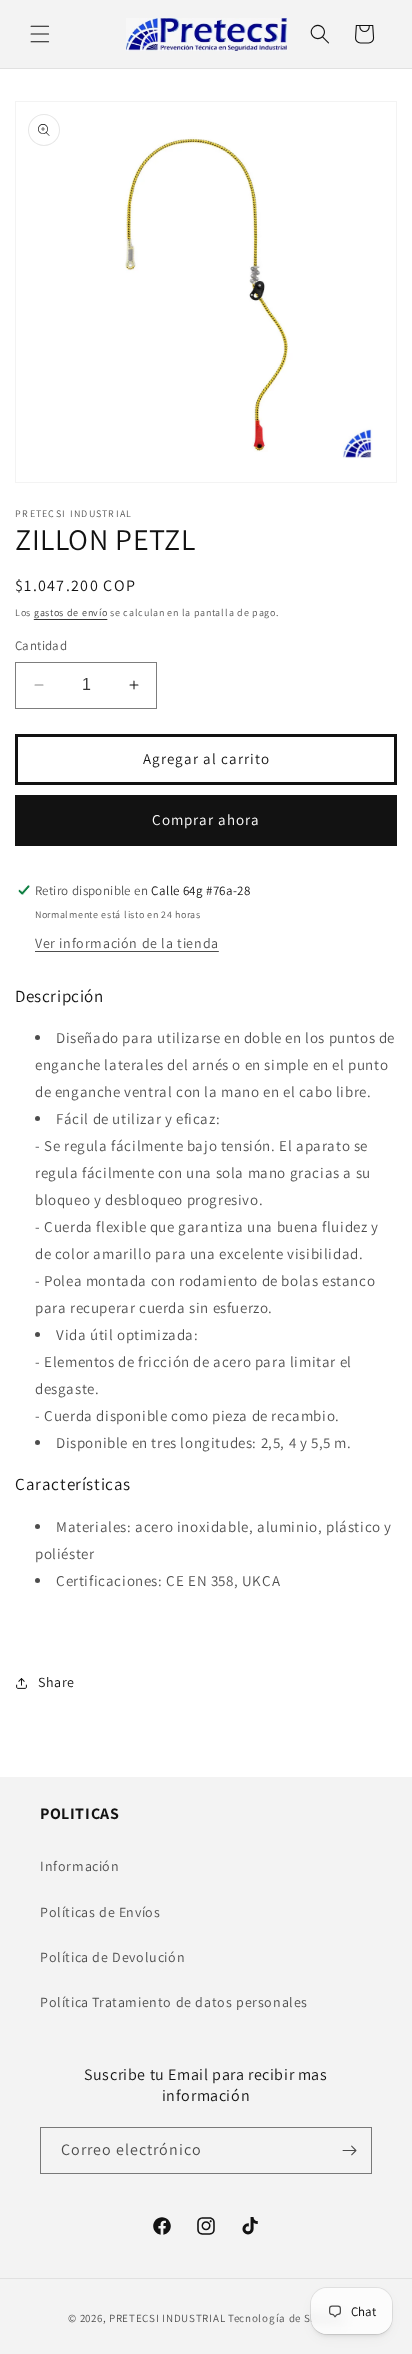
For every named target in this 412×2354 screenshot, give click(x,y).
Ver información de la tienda (127, 943)
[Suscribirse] (349, 2150)
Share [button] (56, 1682)
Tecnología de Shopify (286, 2318)
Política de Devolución (112, 1957)
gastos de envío (71, 612)
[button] (40, 34)
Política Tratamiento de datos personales (174, 2002)
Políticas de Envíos (100, 1912)
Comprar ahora (206, 819)
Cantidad (41, 645)
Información (80, 1866)
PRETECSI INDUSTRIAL (167, 2318)
